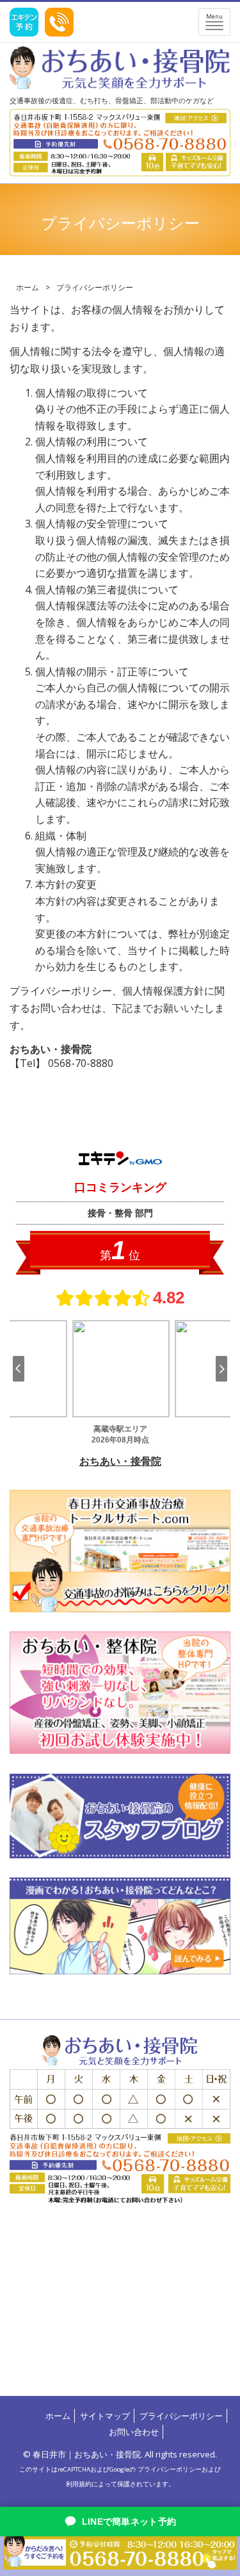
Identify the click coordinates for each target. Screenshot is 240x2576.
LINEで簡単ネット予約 (129, 2522)
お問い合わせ (134, 2432)
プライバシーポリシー (181, 2416)
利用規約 (79, 2484)
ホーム (28, 287)
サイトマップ (105, 2416)
